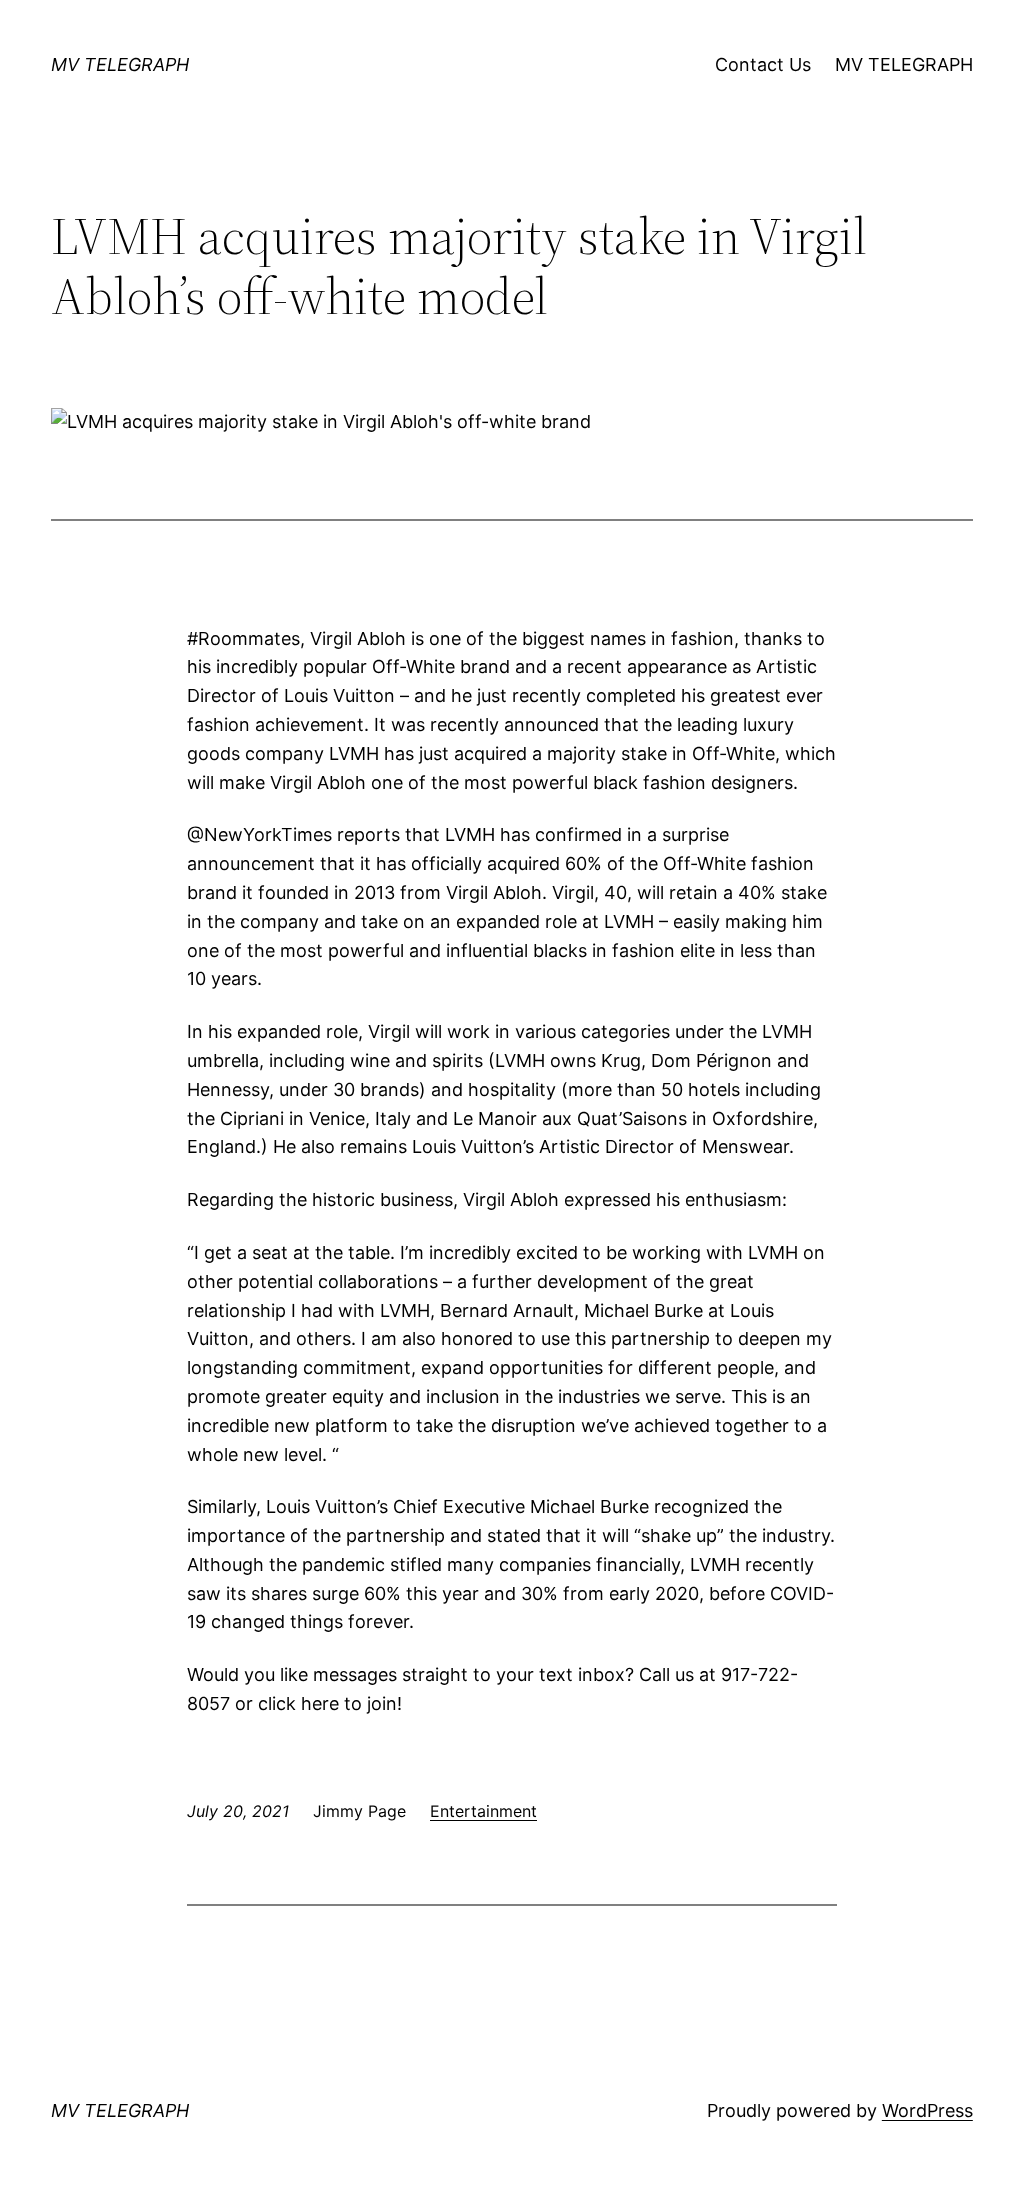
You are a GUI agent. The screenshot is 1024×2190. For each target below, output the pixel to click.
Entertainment (483, 1811)
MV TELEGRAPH (120, 64)
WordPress (927, 2110)
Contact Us (763, 64)
